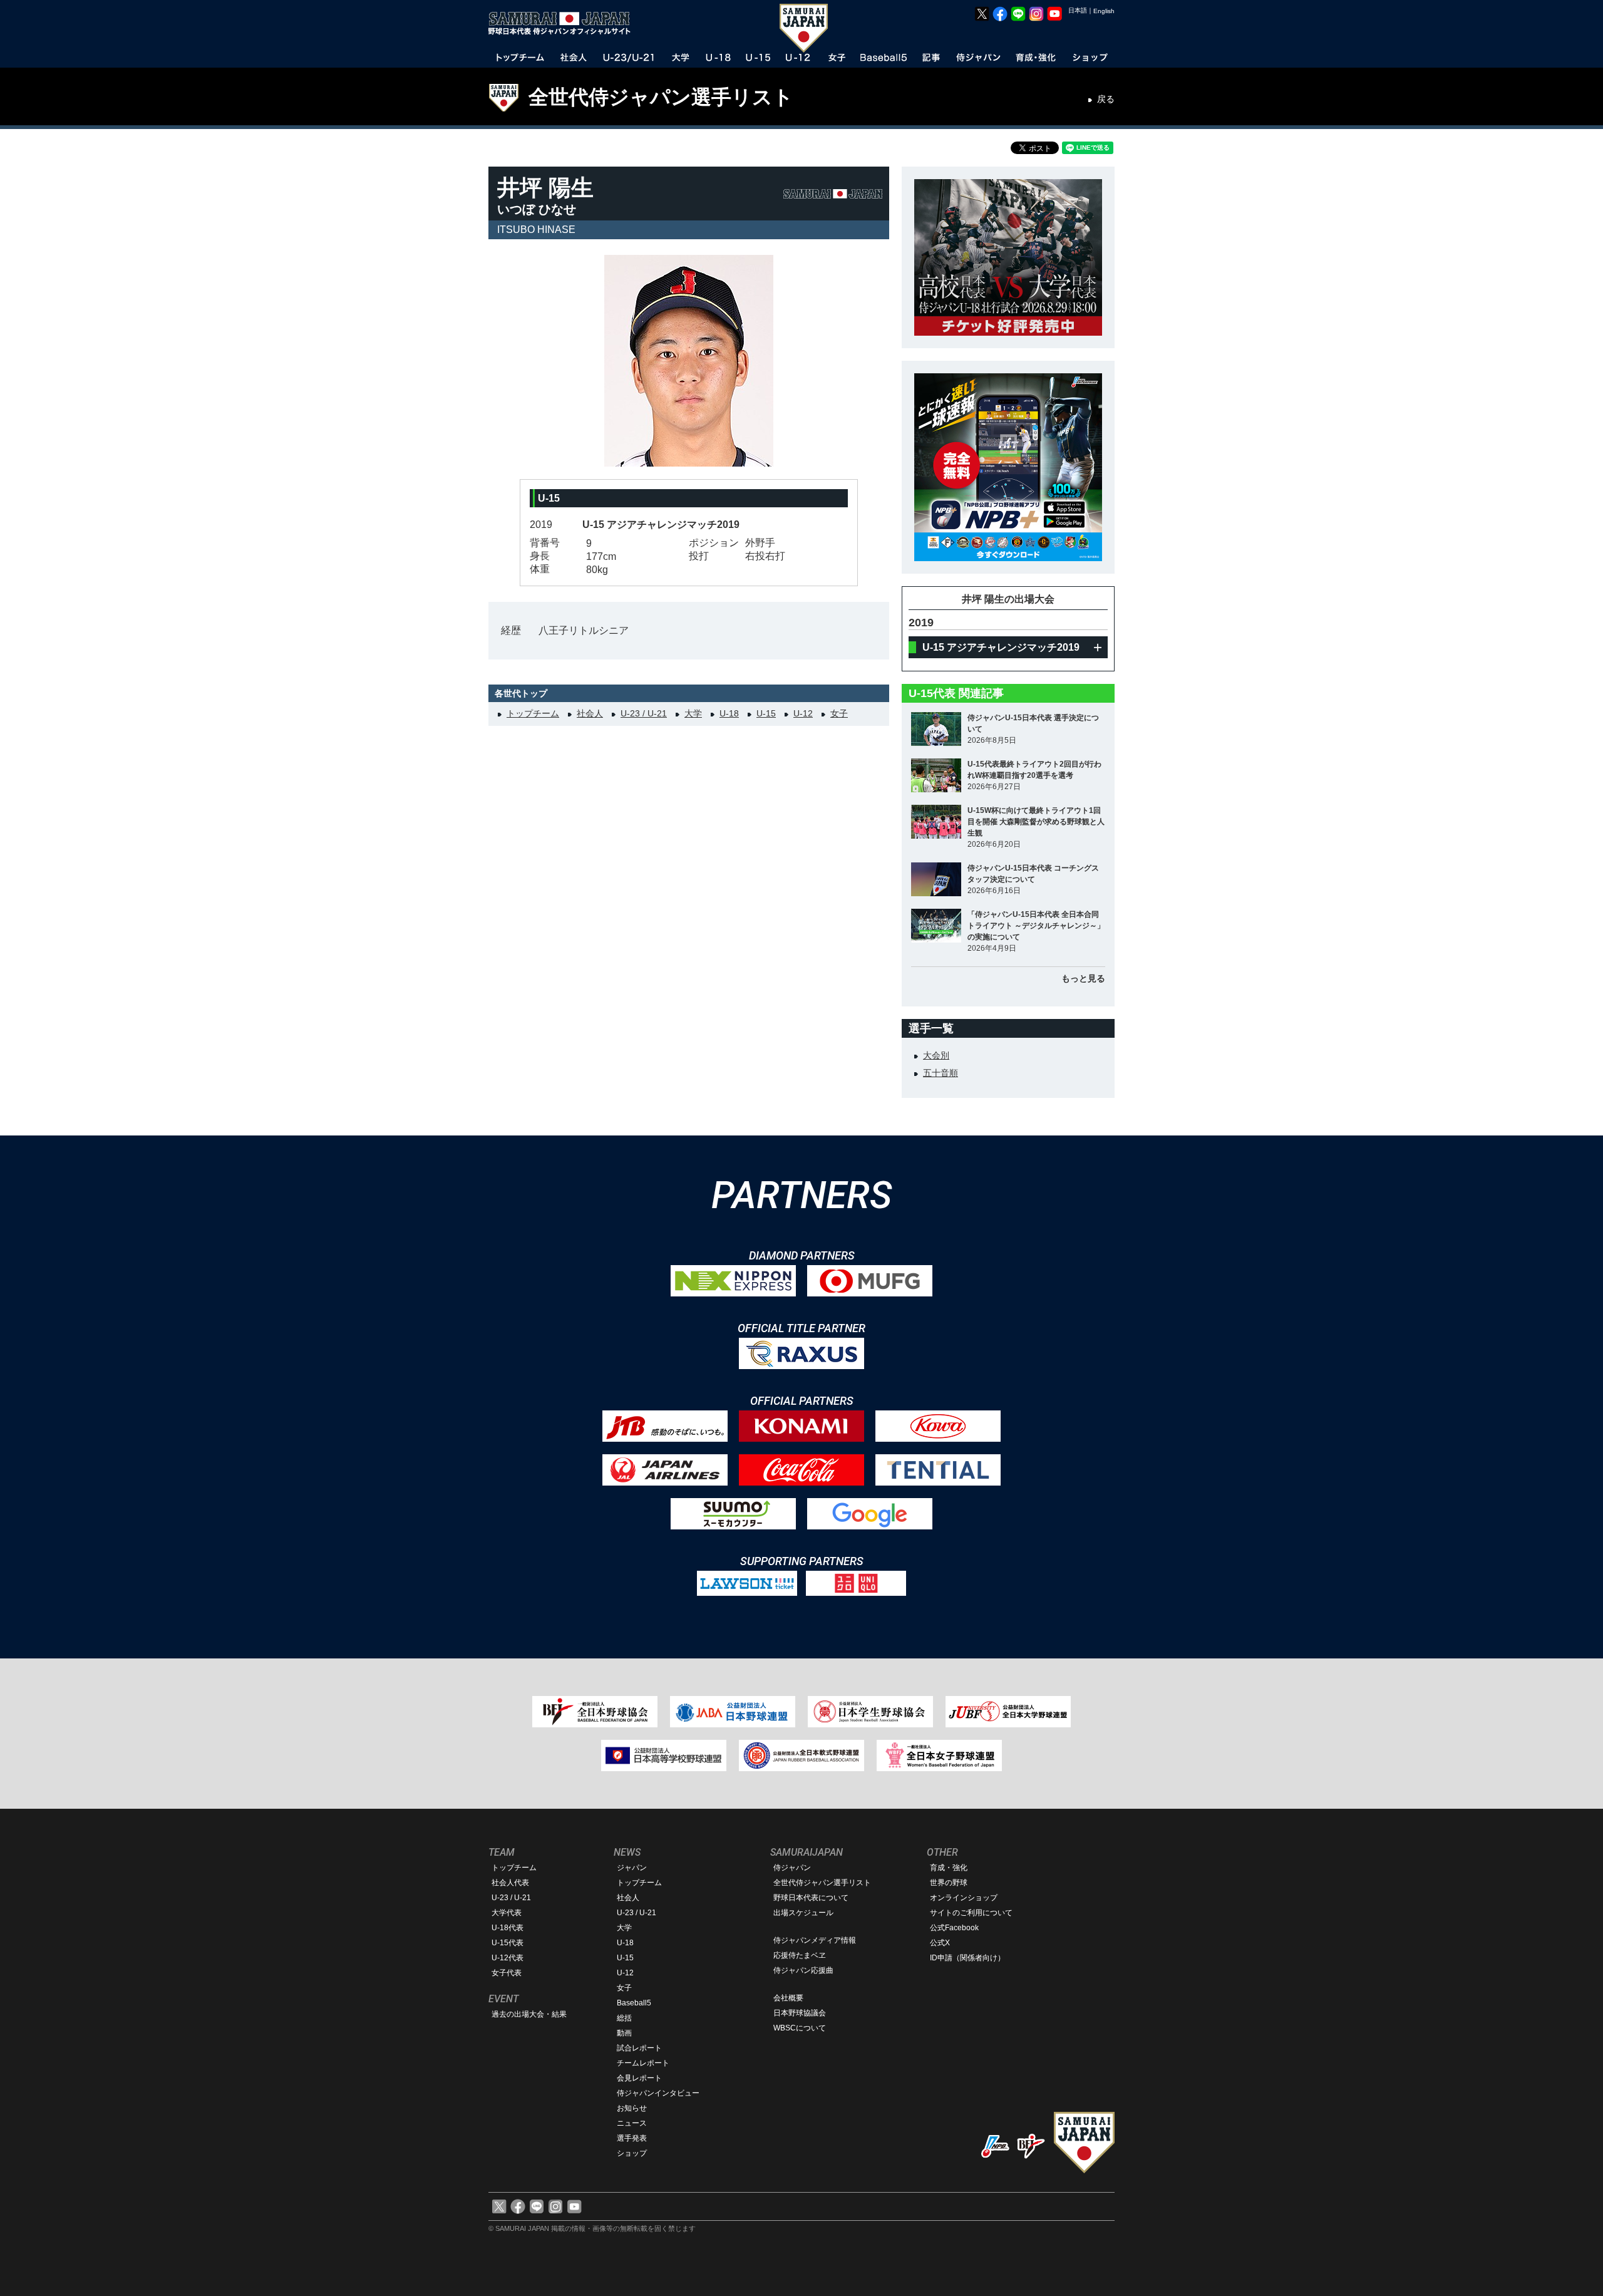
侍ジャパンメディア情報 (815, 1940)
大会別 (936, 1055)
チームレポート (643, 2063)
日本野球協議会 (800, 2013)
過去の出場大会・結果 (529, 2014)
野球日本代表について (811, 1898)
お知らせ (632, 2108)
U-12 (803, 713)
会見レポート (639, 2078)
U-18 (729, 713)
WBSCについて (800, 2028)
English (1104, 11)
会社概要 (788, 1998)
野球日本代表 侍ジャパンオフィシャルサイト (564, 23)
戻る (1106, 99)
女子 (839, 713)
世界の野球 (949, 1883)
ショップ (632, 2153)
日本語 (1078, 10)
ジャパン (632, 1868)
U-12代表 (508, 1958)
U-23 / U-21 (644, 713)
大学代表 (507, 1913)
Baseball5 (634, 2003)
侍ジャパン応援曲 (803, 1970)
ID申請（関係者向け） (967, 1958)
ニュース (632, 2123)
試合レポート (639, 2048)
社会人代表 (510, 1883)
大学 (693, 713)
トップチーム (533, 713)
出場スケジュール (803, 1913)
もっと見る (1083, 978)
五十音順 (941, 1073)
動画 (624, 2033)
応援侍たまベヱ (800, 1955)
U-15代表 (508, 1943)
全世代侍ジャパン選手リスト (661, 97)
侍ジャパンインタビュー (658, 2093)
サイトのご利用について (971, 1913)
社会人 (590, 713)
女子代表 (507, 1973)
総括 (624, 2018)
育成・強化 (949, 1868)
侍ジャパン (792, 1868)
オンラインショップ (964, 1898)
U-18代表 (508, 1928)
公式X (940, 1943)
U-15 (766, 713)
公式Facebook (954, 1928)
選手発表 (632, 2138)
